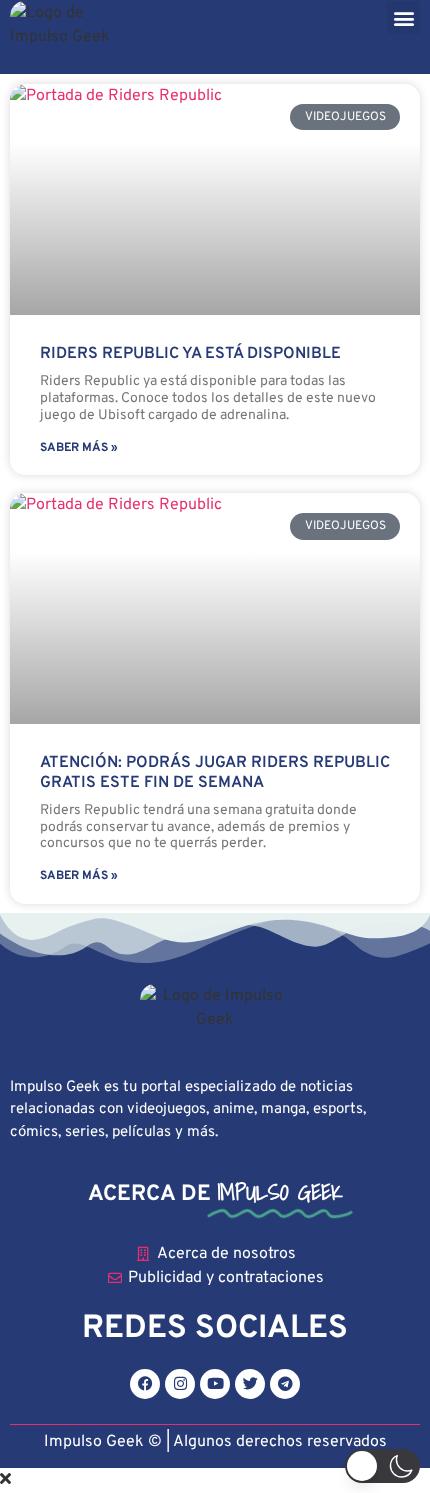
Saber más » (79, 448)
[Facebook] (145, 1384)
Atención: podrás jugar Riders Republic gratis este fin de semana (215, 772)
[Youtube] (215, 1384)
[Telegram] (285, 1384)
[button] (403, 17)
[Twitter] (250, 1384)
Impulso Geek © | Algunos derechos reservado (211, 1442)
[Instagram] (180, 1384)
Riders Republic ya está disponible (190, 354)
